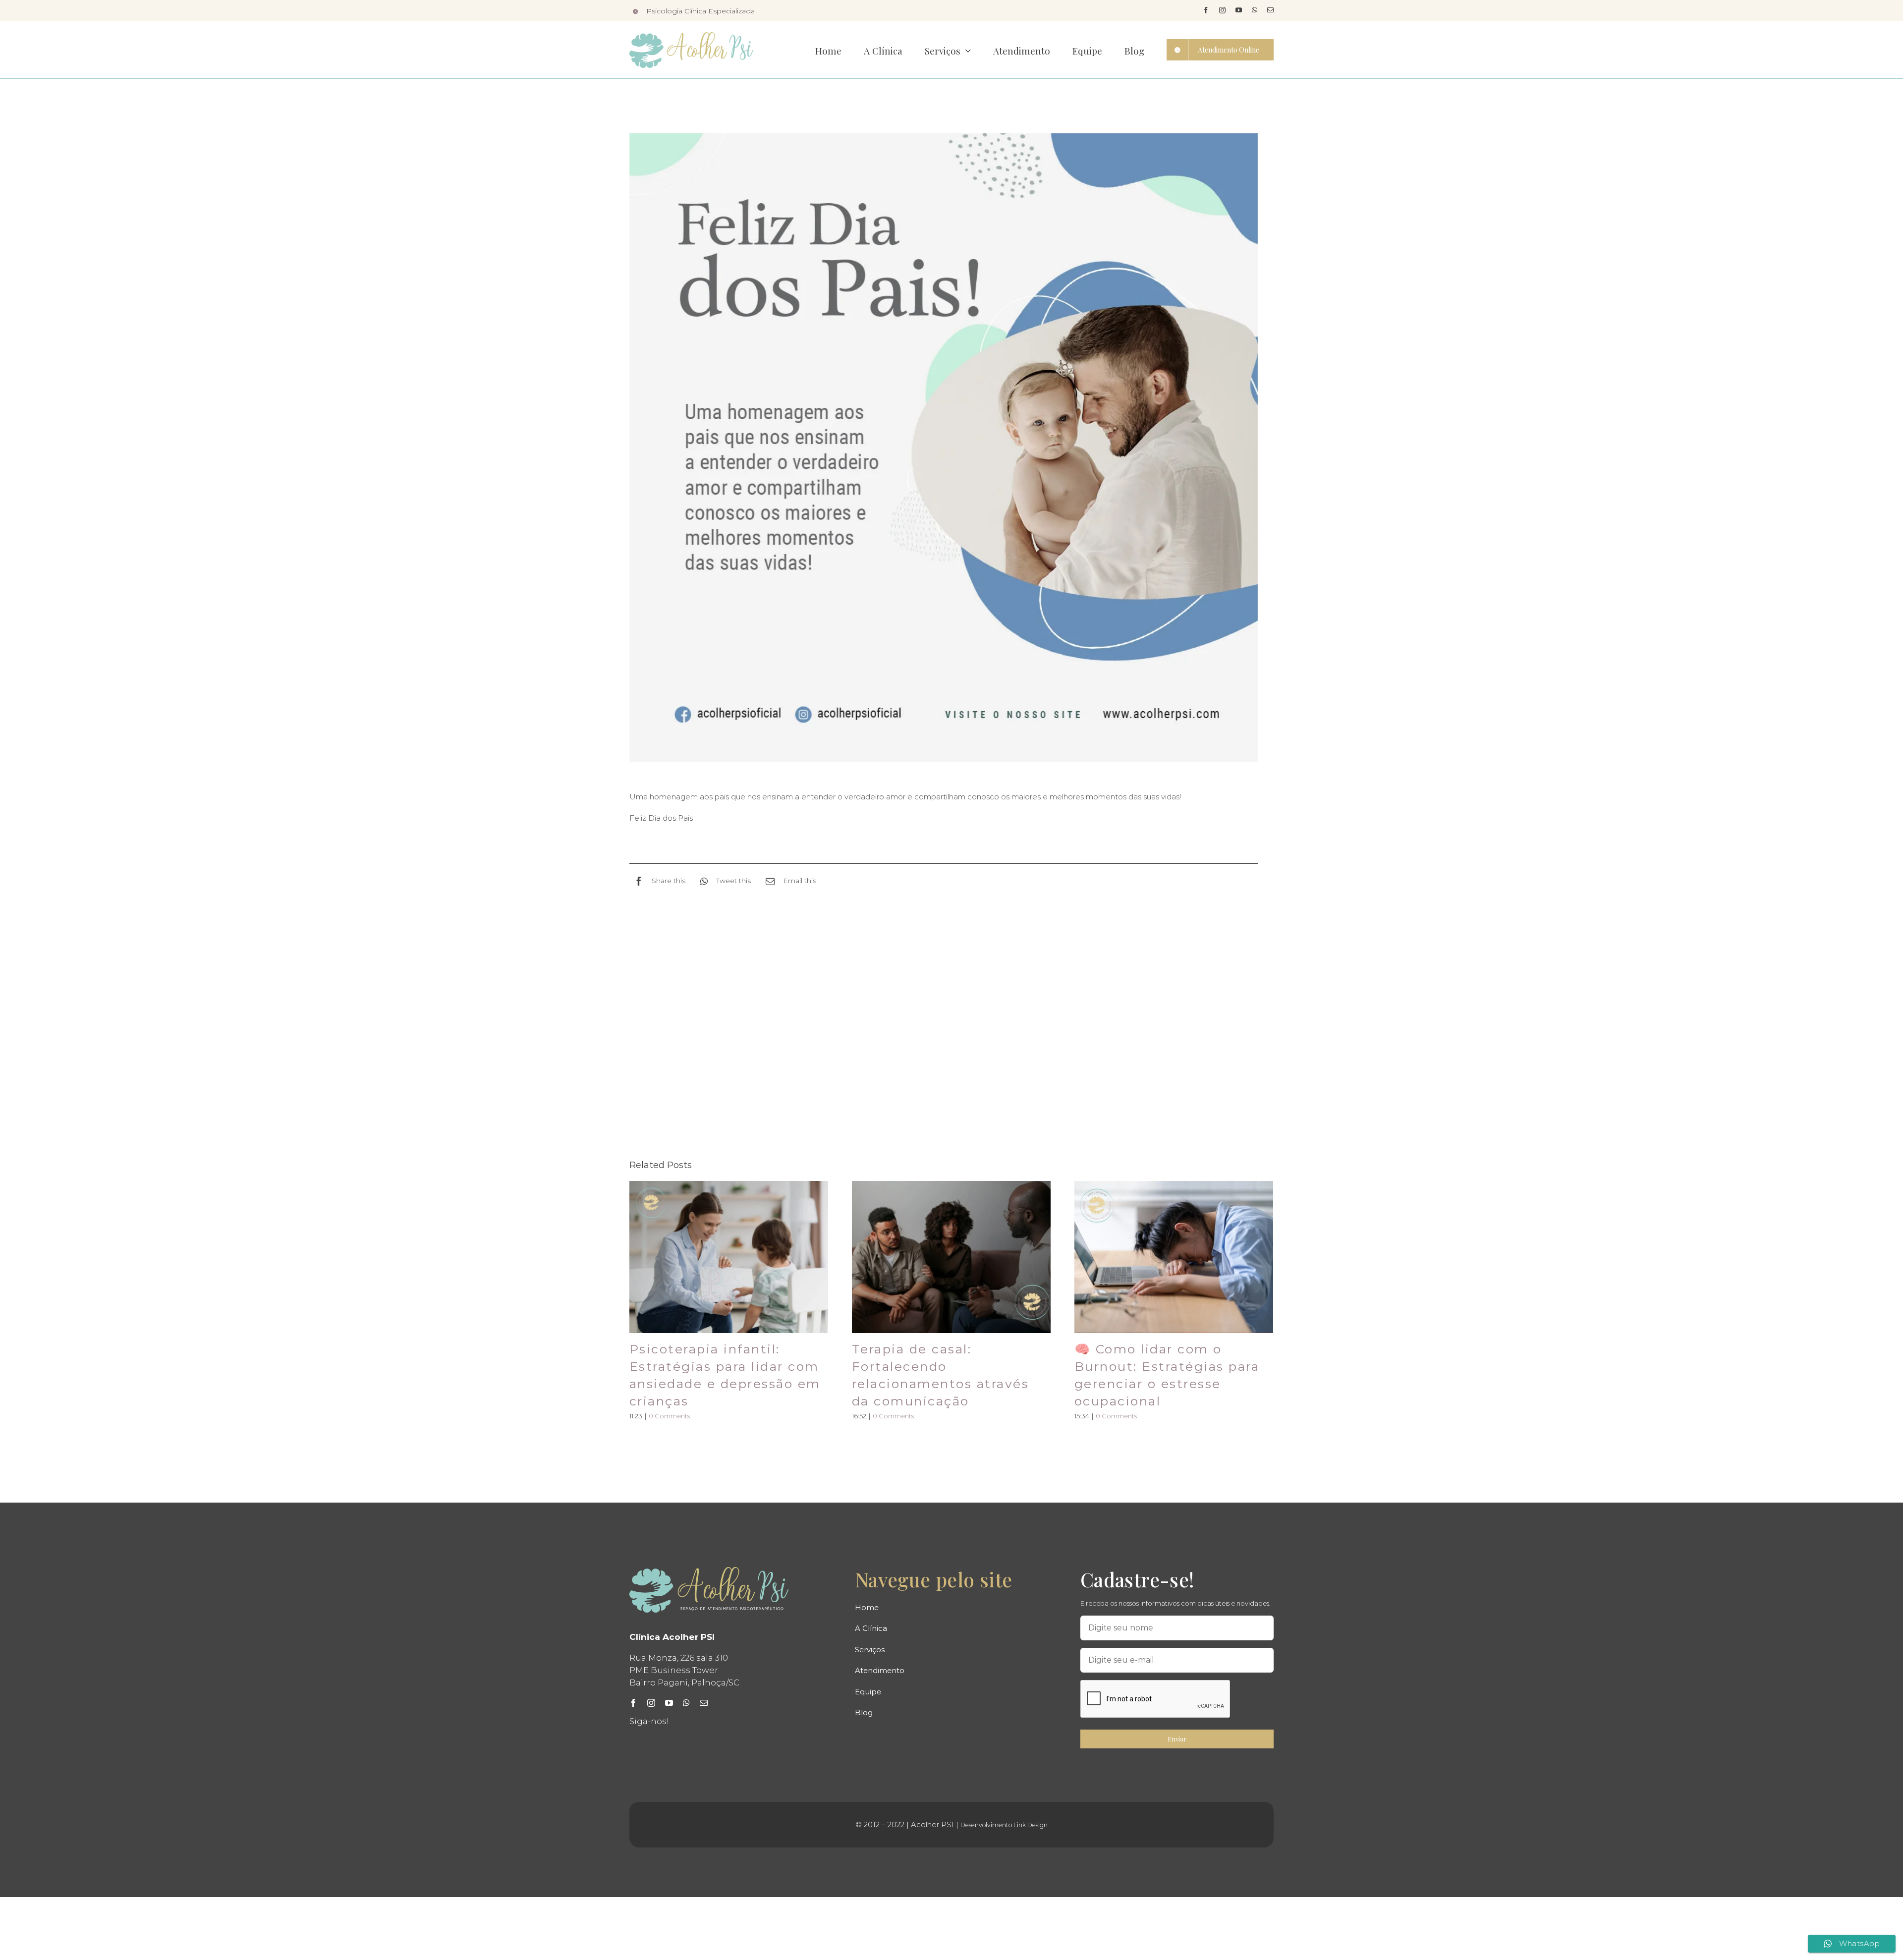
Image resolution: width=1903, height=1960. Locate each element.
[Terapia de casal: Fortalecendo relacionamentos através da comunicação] (951, 1257)
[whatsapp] (1255, 10)
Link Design (1031, 1825)
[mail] (1270, 10)
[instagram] (1222, 10)
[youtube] (1239, 10)
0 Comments (669, 1416)
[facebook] (1206, 10)
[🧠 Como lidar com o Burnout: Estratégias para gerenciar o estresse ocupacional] (1174, 1257)
